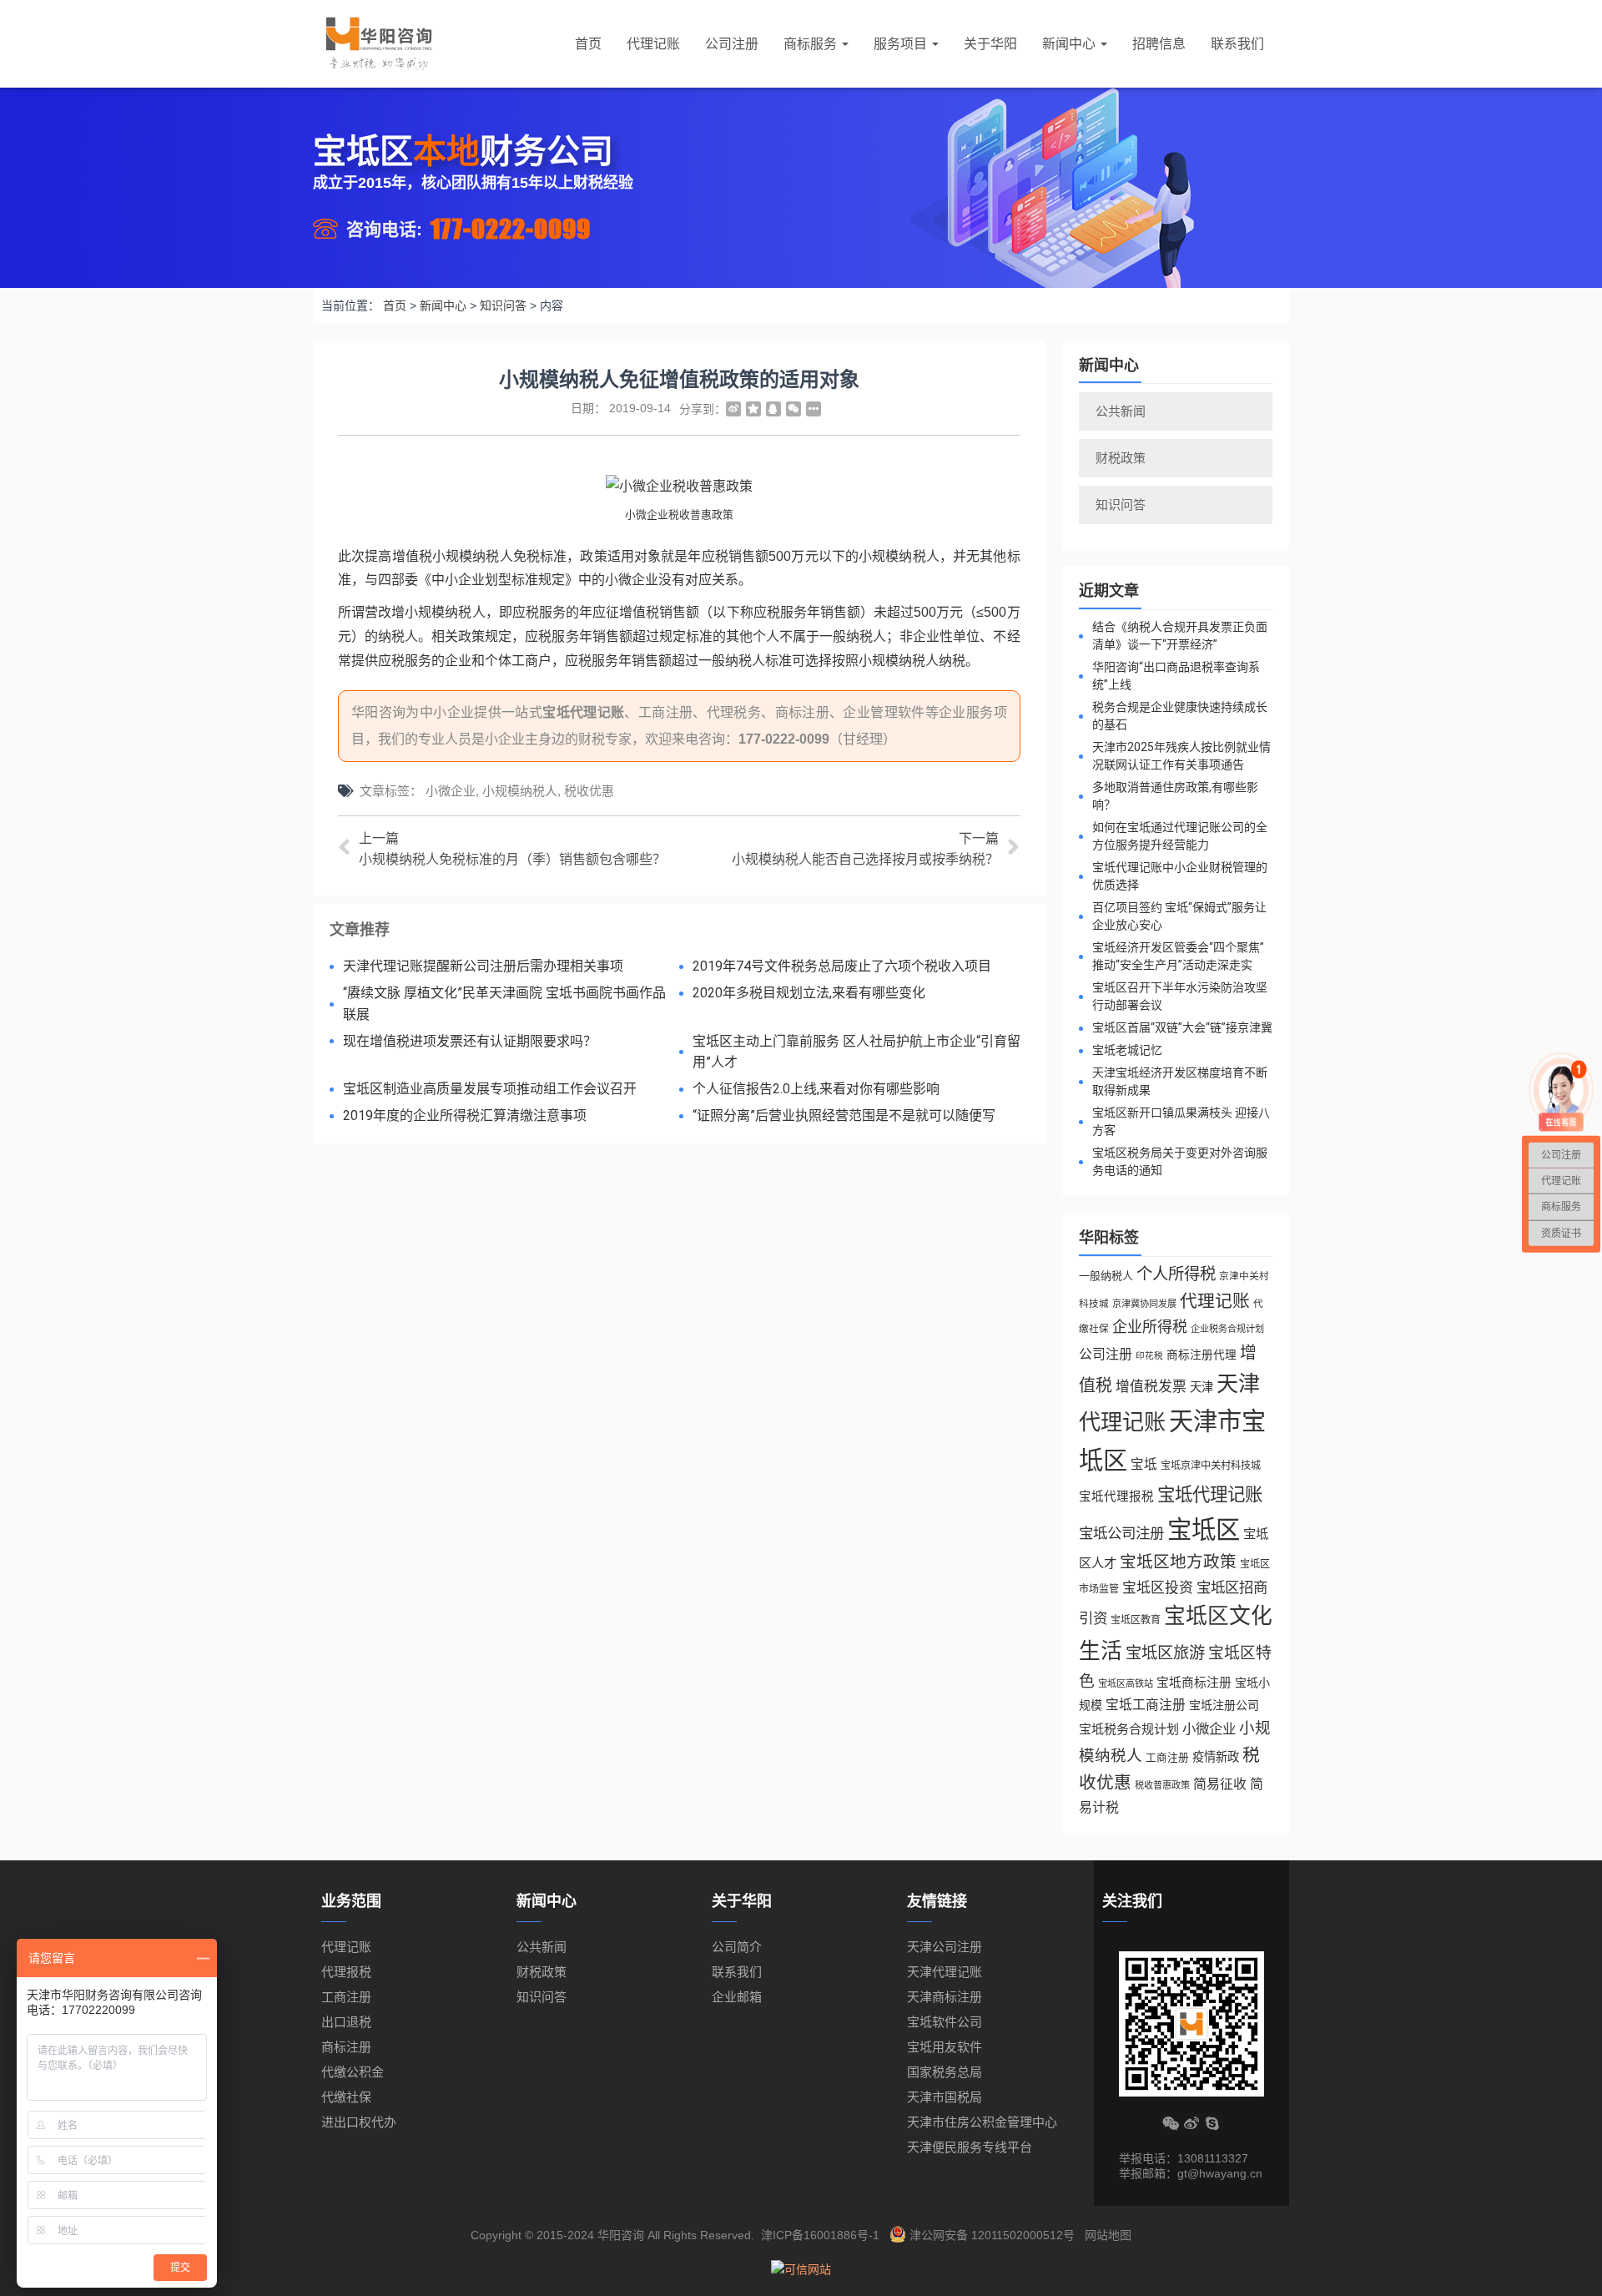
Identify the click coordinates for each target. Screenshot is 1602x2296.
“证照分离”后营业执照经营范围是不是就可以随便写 (844, 1115)
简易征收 (1220, 1784)
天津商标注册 (945, 1997)
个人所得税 (1176, 1274)
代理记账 (653, 44)
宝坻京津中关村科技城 (1211, 1466)
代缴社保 (346, 2097)
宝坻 (1144, 1464)
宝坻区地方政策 (1178, 1562)
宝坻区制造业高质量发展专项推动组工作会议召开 (490, 1089)
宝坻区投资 (1158, 1588)
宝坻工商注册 (1146, 1705)
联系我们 (1237, 44)
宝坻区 (1204, 1529)
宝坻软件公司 (945, 2022)
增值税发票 (1151, 1387)
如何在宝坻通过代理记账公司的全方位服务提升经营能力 (1180, 836)
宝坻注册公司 (1224, 1705)
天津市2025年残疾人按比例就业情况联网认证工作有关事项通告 (1181, 756)
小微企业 (451, 791)
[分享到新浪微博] (733, 409)
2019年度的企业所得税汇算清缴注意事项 (465, 1115)
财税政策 (1121, 458)
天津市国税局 (945, 2097)
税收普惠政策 (1162, 1785)
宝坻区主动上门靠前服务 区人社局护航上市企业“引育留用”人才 (856, 1052)
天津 (1201, 1387)
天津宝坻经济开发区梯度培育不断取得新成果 (1180, 1081)
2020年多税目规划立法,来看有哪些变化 (809, 993)
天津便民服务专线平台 (970, 2147)
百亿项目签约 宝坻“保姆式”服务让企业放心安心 (1179, 916)
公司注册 (732, 44)
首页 (588, 44)
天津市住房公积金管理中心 (982, 2122)
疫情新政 (1216, 1757)
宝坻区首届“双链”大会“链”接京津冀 (1182, 1027)
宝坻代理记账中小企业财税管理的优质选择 (1180, 876)
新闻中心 (1071, 44)
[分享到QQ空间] (753, 409)
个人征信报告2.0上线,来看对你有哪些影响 (816, 1089)
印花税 (1149, 1355)
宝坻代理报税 (1116, 1496)
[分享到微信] (793, 409)
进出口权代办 (359, 2122)
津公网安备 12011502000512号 (992, 2235)
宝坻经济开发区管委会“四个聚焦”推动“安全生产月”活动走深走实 (1178, 956)
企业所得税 (1150, 1327)
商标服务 (812, 44)
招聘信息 (1159, 44)
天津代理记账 (945, 1972)
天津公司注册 (945, 1947)
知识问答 (1121, 505)
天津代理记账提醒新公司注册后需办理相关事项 (483, 966)
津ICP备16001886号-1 (820, 2235)
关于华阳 (990, 44)
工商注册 (1167, 1758)
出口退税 (346, 2022)
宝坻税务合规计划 (1129, 1729)
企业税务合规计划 (1227, 1329)
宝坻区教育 (1136, 1620)
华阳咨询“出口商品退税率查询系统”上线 (1176, 676)
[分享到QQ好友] (773, 409)
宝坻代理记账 (583, 712)
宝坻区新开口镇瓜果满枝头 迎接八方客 (1181, 1121)
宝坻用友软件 (945, 2047)
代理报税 (346, 1972)
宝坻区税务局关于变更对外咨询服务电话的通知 (1180, 1161)
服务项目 (902, 44)
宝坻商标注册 (1194, 1683)
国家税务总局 (945, 2072)
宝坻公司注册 (1121, 1533)
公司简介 (737, 1947)
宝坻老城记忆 (1127, 1050)
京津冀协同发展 (1144, 1304)
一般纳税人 (1106, 1276)
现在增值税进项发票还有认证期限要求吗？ (470, 1041)
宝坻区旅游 (1165, 1653)
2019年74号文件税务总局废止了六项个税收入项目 (842, 966)
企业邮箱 (737, 1997)
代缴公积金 (353, 2072)
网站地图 (1108, 2235)
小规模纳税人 (520, 791)
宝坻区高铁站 (1126, 1683)
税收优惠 (589, 791)
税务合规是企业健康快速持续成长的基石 (1180, 716)
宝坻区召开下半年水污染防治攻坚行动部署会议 (1180, 996)
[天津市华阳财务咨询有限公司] (379, 44)
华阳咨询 (621, 2235)
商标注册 (346, 2047)
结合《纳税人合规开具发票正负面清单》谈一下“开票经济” (1180, 636)
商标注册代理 (1201, 1355)
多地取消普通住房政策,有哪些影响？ (1175, 796)
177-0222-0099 (511, 228)
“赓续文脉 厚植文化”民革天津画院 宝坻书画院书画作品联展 (504, 1004)
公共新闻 (1121, 411)
